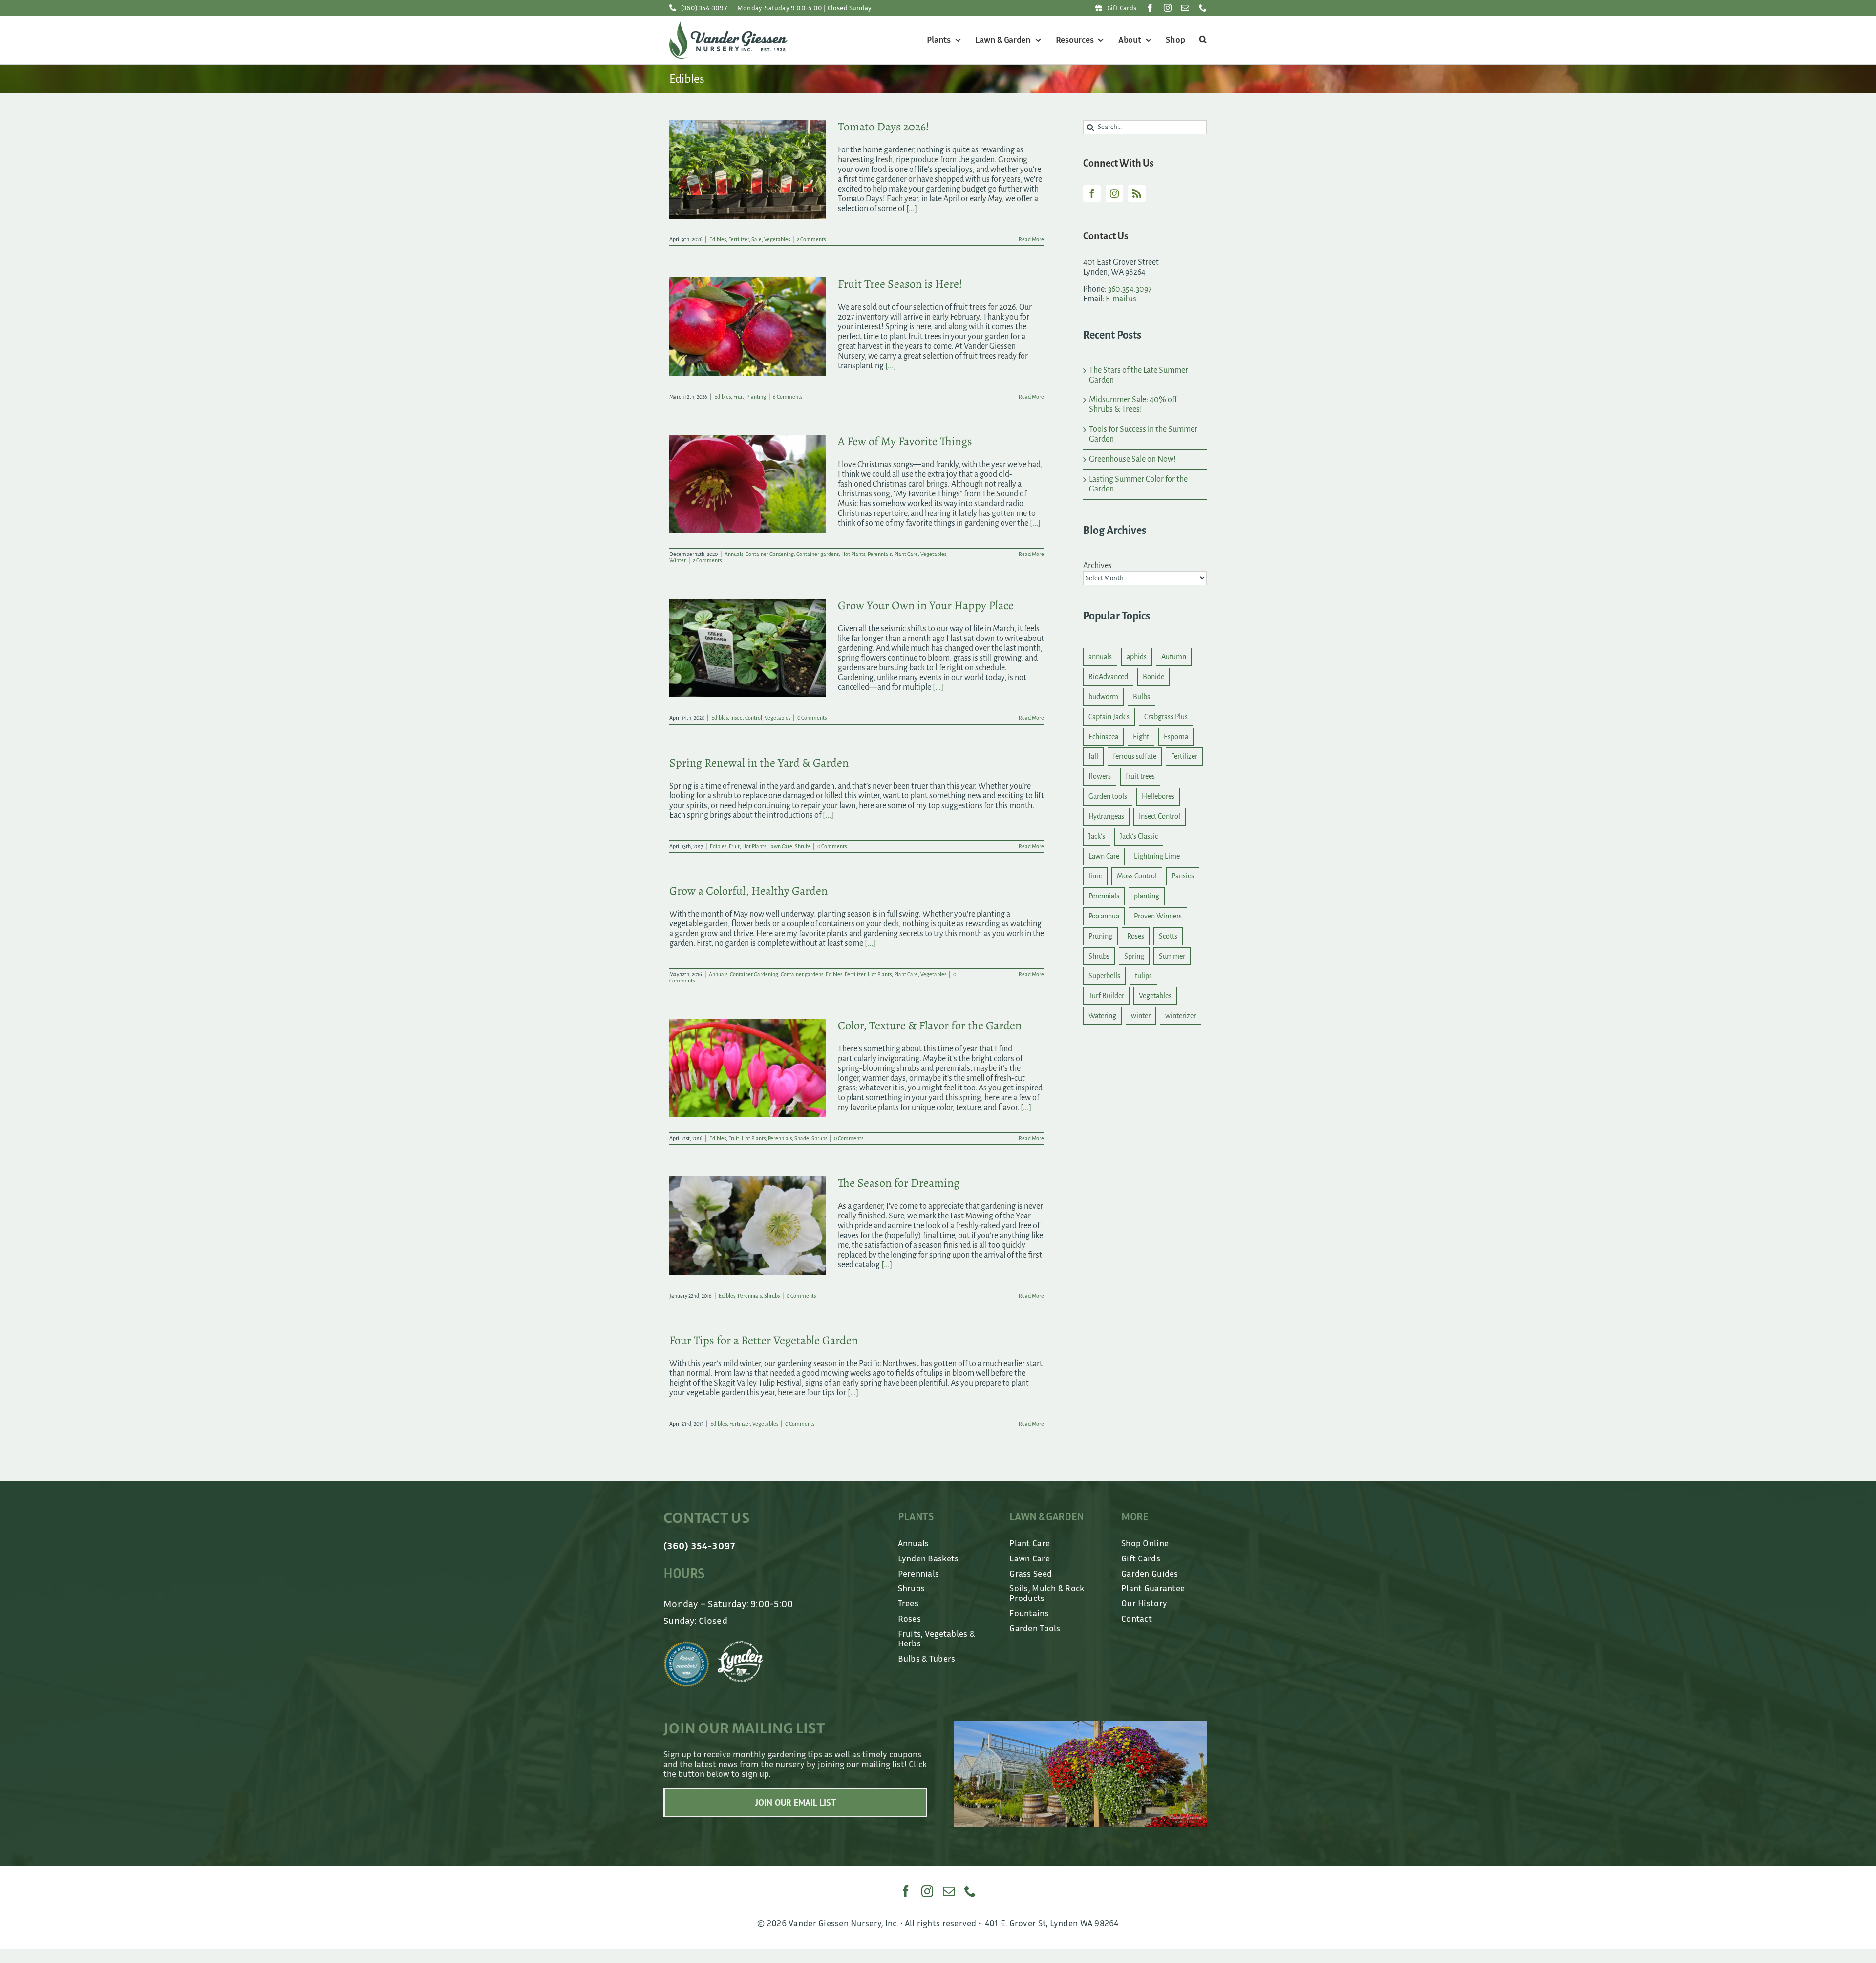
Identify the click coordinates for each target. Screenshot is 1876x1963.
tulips (1143, 976)
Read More (1031, 239)
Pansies (1183, 876)
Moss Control (1137, 876)
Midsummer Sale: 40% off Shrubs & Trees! (1133, 405)
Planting (756, 397)
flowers (1100, 776)
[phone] (1203, 8)
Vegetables (777, 239)
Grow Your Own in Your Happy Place (926, 605)
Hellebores (1158, 796)
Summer (1172, 956)
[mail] (1185, 8)
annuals (1100, 657)
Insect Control (746, 718)
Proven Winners (1158, 916)
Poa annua (1104, 916)
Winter (678, 560)
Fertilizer (739, 239)
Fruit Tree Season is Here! (900, 284)
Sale (757, 239)
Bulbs (1141, 697)
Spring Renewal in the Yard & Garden (759, 763)
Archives (1098, 566)
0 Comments (812, 718)
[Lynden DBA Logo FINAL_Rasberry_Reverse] (741, 1645)
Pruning (1100, 936)
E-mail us (1121, 299)
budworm (1103, 697)
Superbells (1104, 976)
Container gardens (818, 554)
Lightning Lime (1157, 856)
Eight (1141, 737)
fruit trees (1140, 776)
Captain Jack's (1109, 717)
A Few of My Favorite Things (905, 441)
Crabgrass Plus (1166, 717)
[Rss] (1137, 193)
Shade (802, 1138)
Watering (1102, 1016)
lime (1095, 876)
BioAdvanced (1108, 677)
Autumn (1174, 657)
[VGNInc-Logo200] (728, 26)
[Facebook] (1092, 193)
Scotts (1168, 936)
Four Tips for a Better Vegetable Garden (764, 1340)
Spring (1134, 956)
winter (1141, 1016)
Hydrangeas (1106, 816)
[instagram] (1168, 8)
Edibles (718, 239)
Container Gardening (770, 554)
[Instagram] (1114, 193)
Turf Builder (1106, 996)
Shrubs (803, 846)
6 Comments (788, 397)
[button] (1202, 40)
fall (1093, 756)
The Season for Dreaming (899, 1183)
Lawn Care (780, 846)
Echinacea (1103, 737)
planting (1147, 896)
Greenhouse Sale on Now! (1132, 459)
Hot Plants (853, 554)
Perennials (880, 554)
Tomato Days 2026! (884, 127)
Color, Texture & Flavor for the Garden (930, 1025)
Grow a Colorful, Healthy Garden (748, 891)
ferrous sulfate (1135, 756)
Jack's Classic (1139, 836)
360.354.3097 (1130, 289)
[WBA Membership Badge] (686, 1645)
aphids (1137, 657)
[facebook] (1150, 8)
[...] (912, 209)
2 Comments (811, 239)
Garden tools (1108, 796)
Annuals (734, 554)
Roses (1136, 936)
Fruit (739, 397)
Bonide (1153, 677)
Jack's (1097, 836)
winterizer (1181, 1016)
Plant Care (906, 554)
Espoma (1176, 737)
